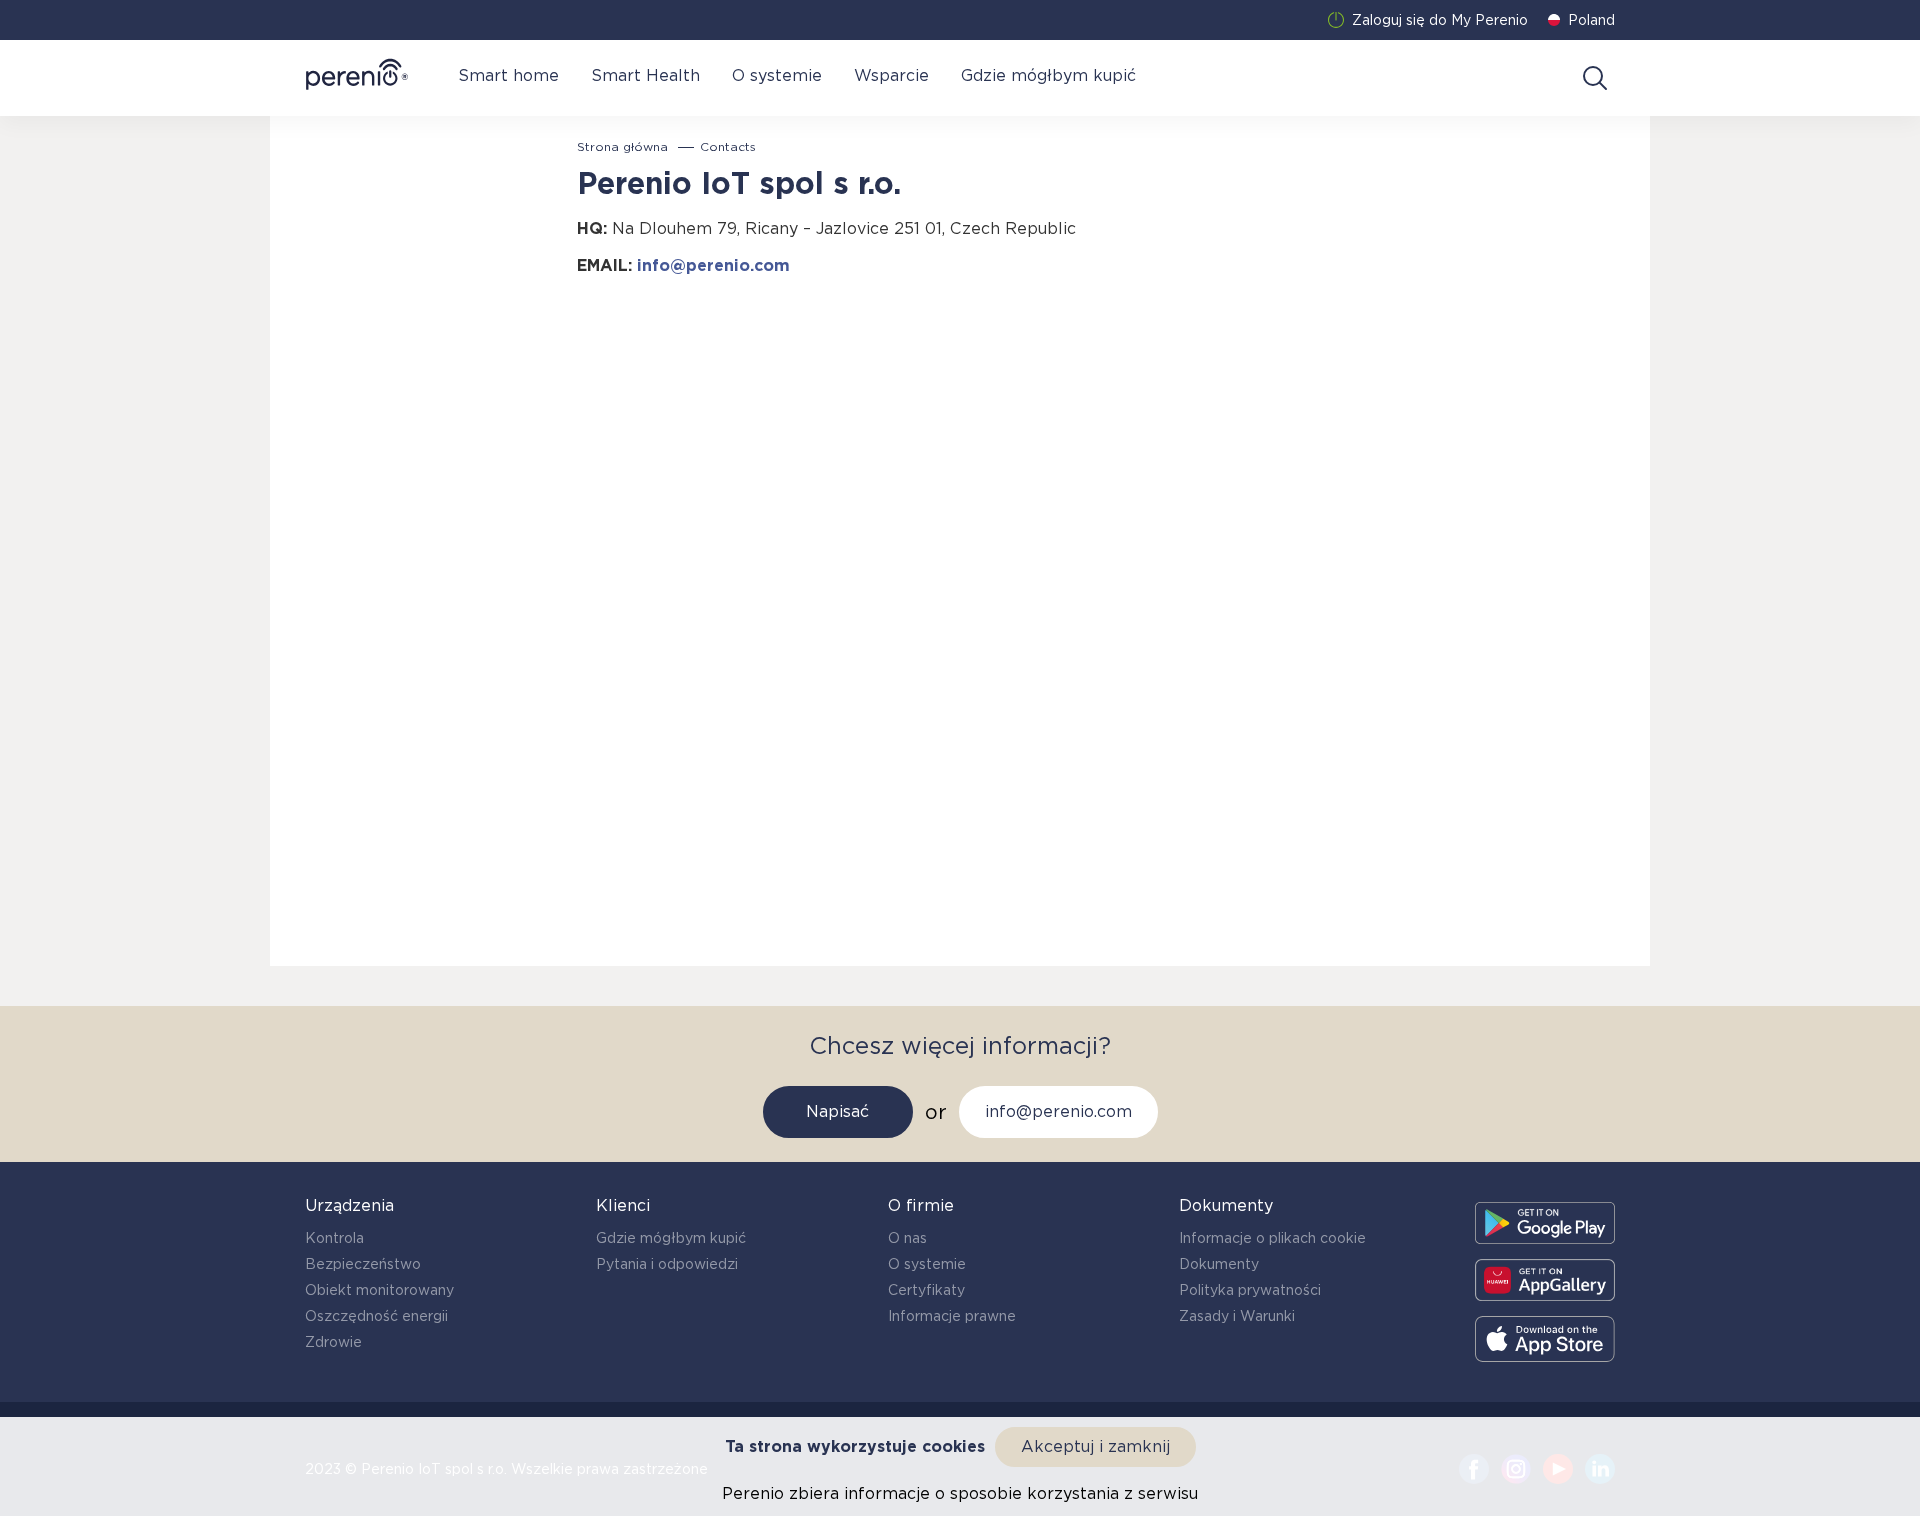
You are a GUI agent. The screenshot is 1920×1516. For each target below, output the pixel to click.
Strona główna (622, 147)
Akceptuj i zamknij (1095, 1446)
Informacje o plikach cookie (1272, 1238)
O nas (907, 1238)
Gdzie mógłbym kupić (1048, 75)
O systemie (777, 75)
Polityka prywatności (1250, 1290)
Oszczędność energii (376, 1316)
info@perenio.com (713, 265)
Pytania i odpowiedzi (667, 1264)
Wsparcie (891, 75)
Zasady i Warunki (1237, 1316)
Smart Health (645, 75)
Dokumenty (1219, 1264)
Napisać (837, 1111)
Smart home (508, 75)
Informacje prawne (952, 1316)
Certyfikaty (926, 1290)
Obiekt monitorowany (379, 1290)
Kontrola (334, 1238)
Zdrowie (333, 1342)
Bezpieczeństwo (363, 1264)
